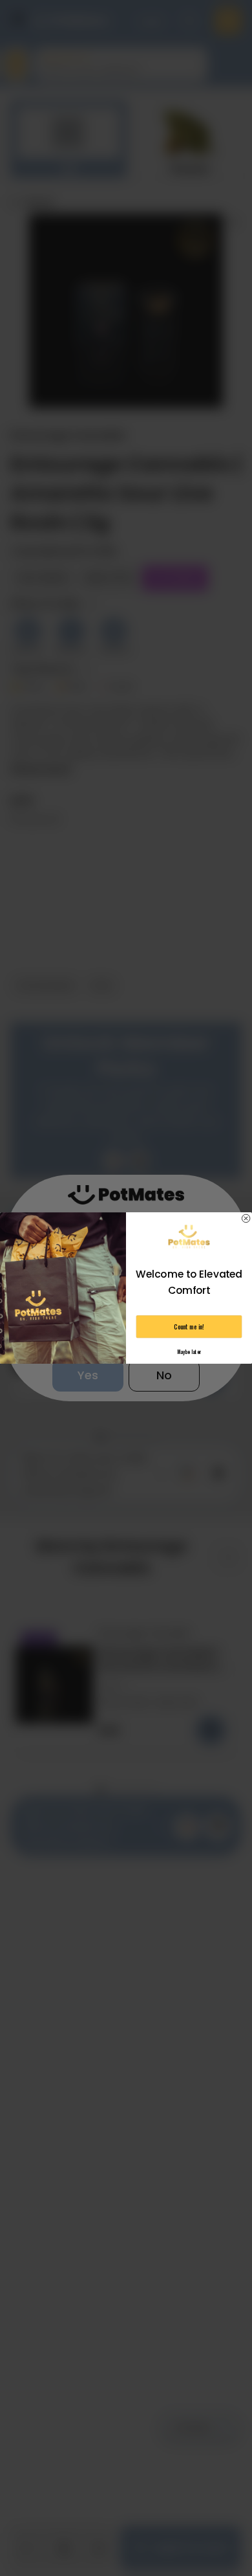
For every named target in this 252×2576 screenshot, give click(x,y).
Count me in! (189, 1327)
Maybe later (189, 1352)
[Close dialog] (246, 1218)
